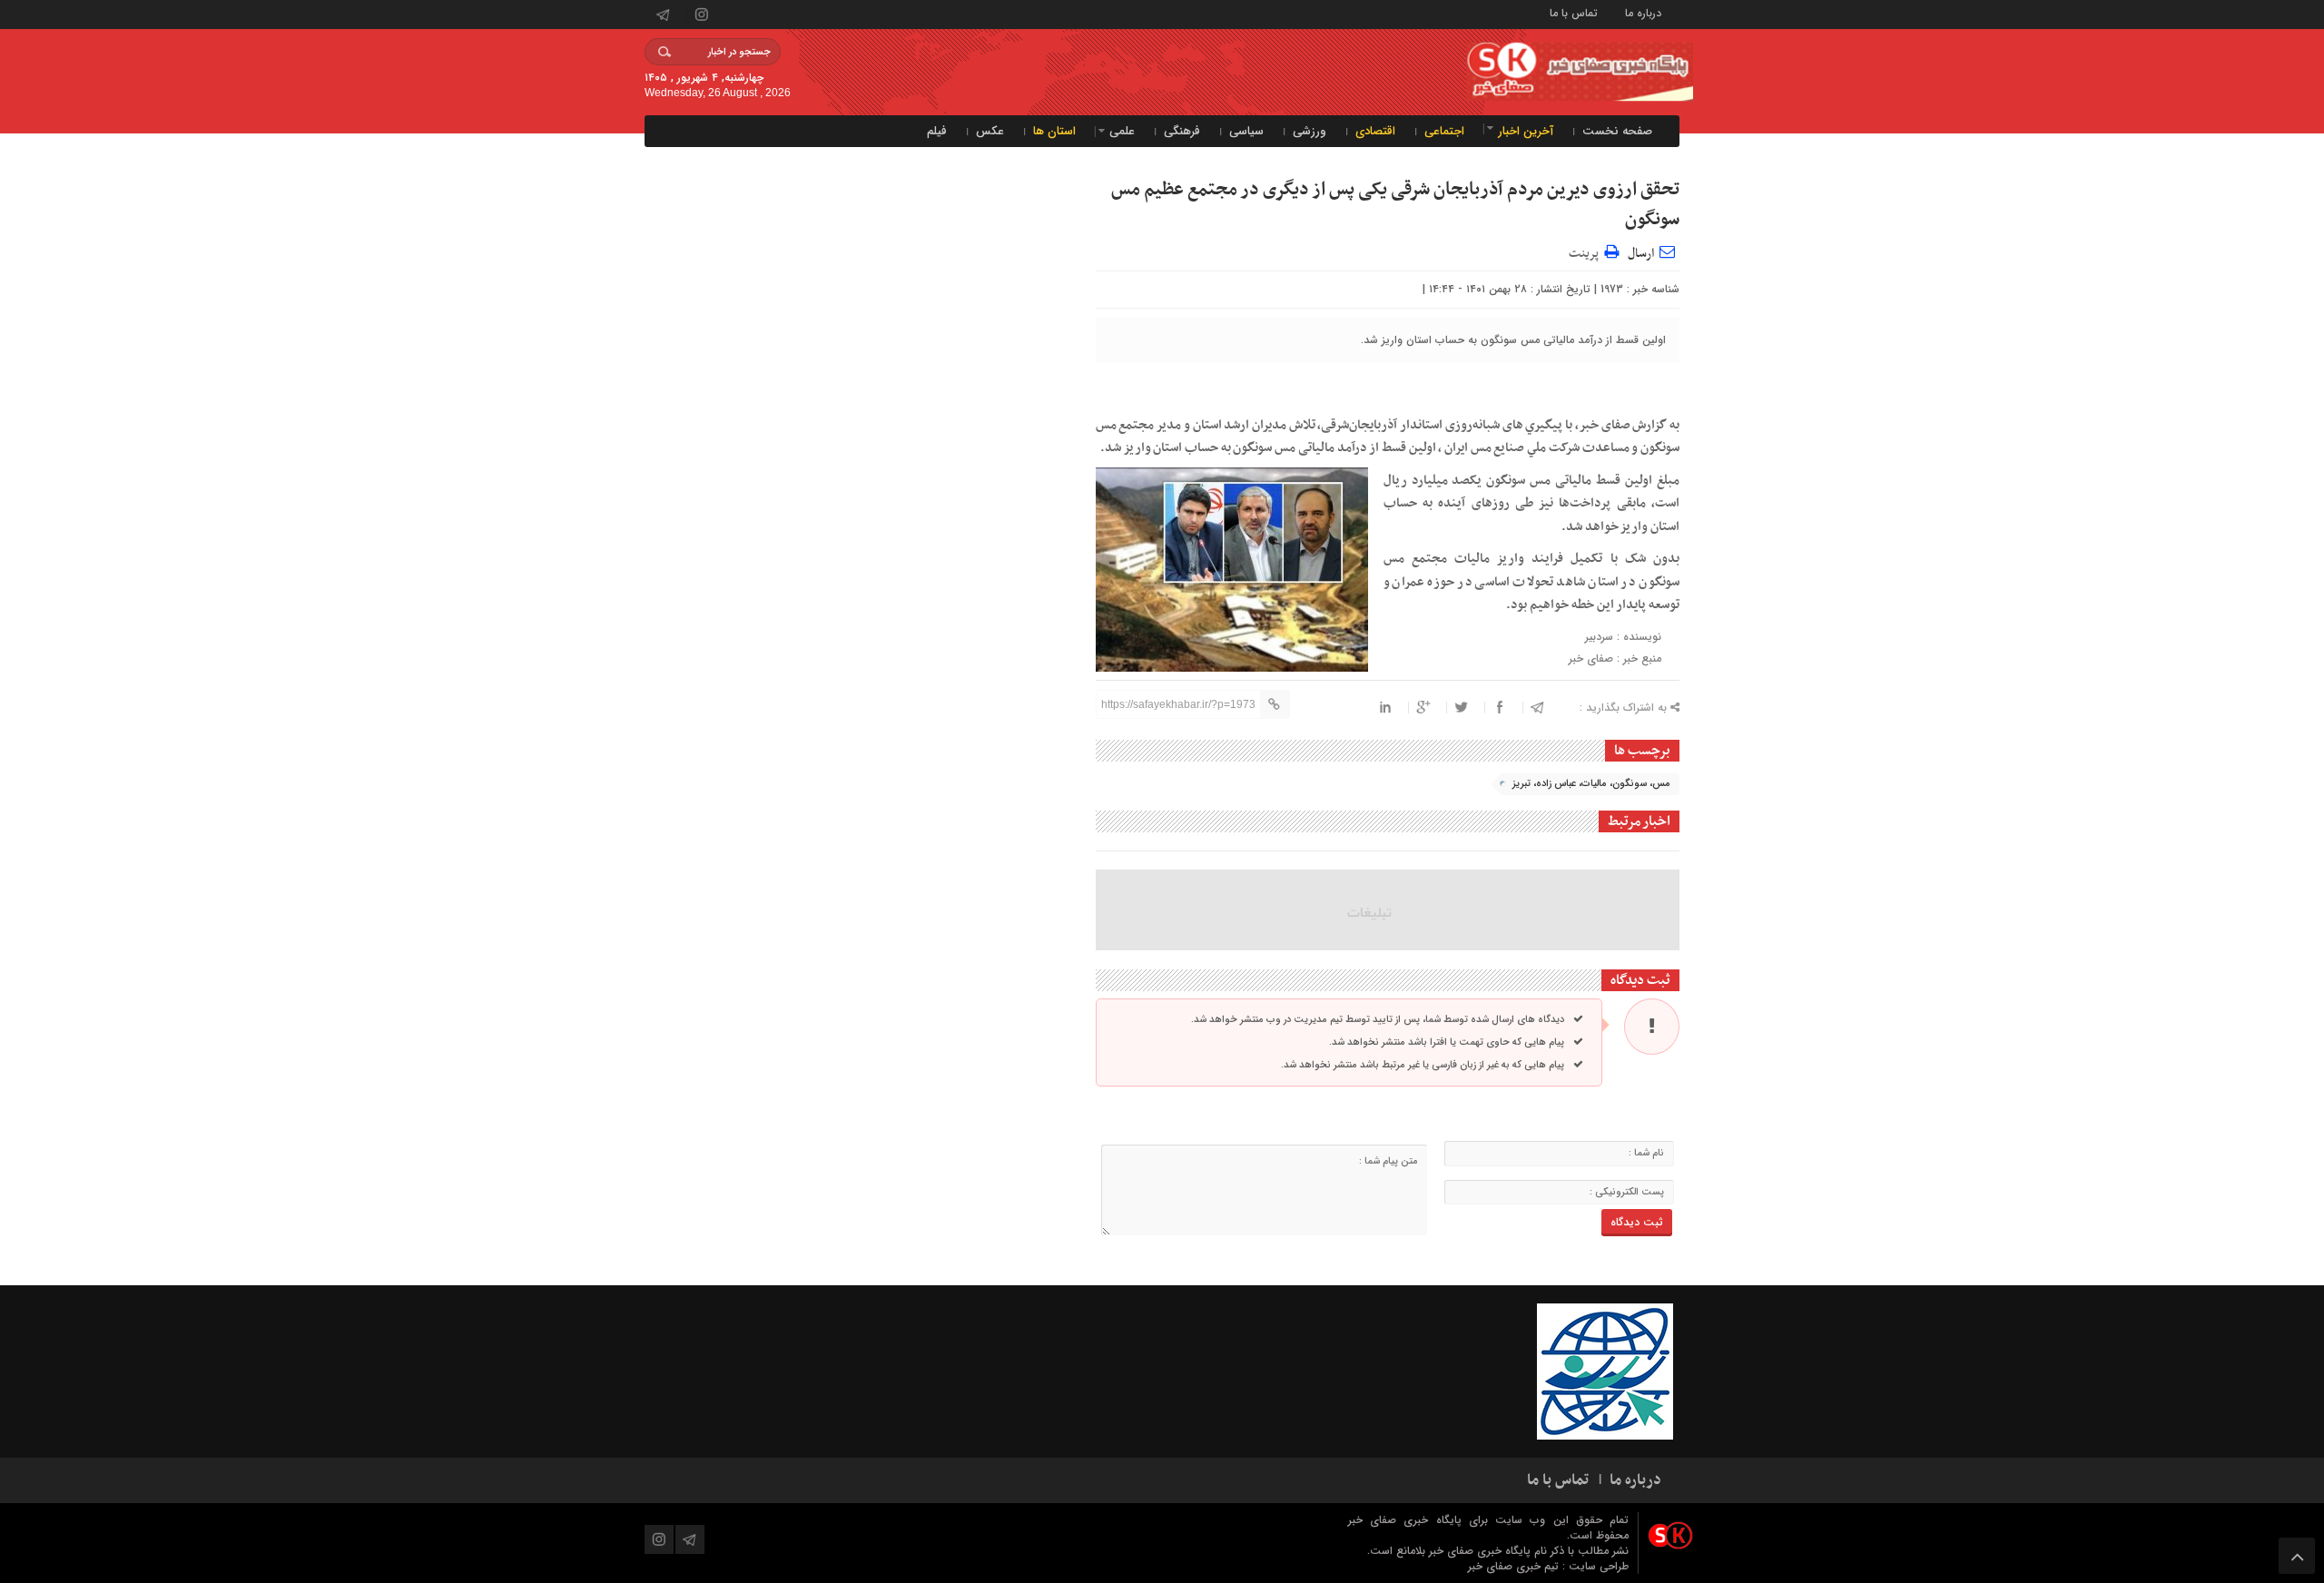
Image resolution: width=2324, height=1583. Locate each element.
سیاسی (1246, 131)
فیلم (937, 131)
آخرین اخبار (1526, 131)
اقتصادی (1375, 131)
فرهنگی (1182, 131)
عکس (990, 131)
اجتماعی (1444, 131)
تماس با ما (1574, 12)
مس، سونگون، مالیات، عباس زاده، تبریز (1591, 784)
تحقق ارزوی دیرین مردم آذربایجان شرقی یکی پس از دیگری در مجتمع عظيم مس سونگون (1395, 205)
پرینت (1586, 251)
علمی (1122, 131)
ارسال (1641, 254)
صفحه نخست (1617, 131)
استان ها (1054, 131)
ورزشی (1310, 131)
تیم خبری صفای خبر (1515, 1566)
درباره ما (1643, 12)
